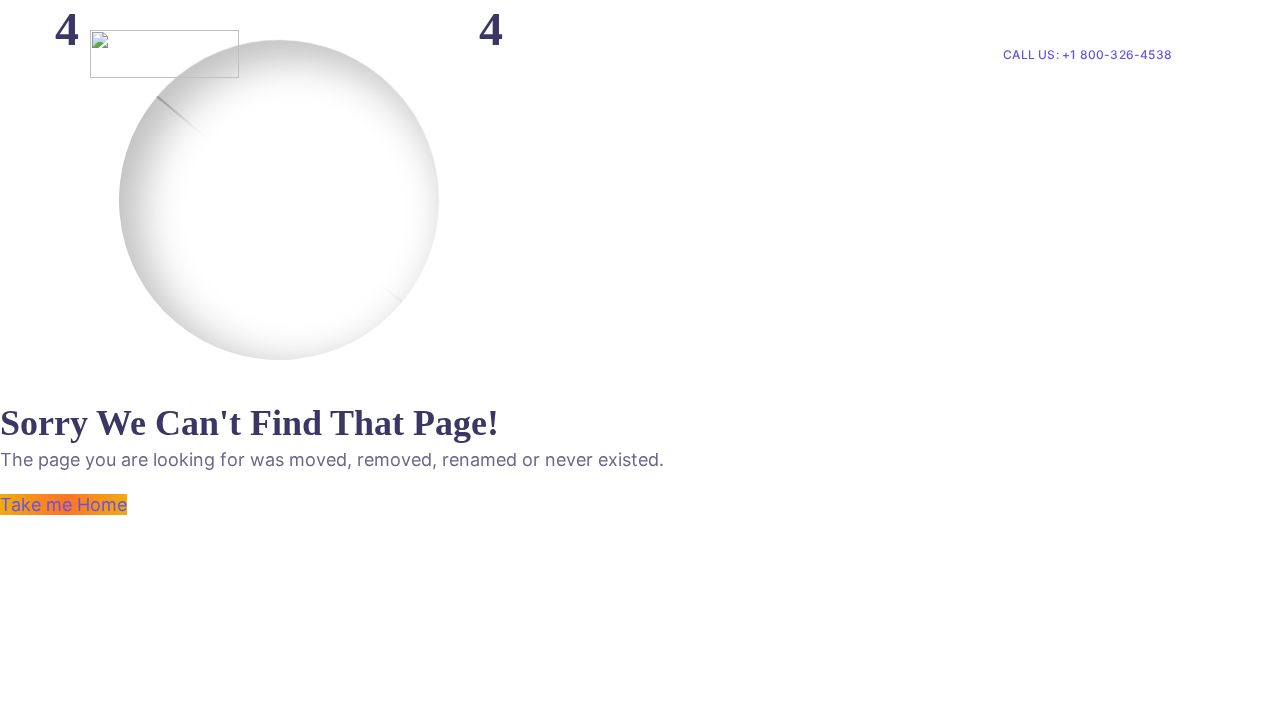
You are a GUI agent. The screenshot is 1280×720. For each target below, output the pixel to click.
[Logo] (164, 54)
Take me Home (63, 504)
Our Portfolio (862, 54)
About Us (741, 54)
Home (663, 54)
